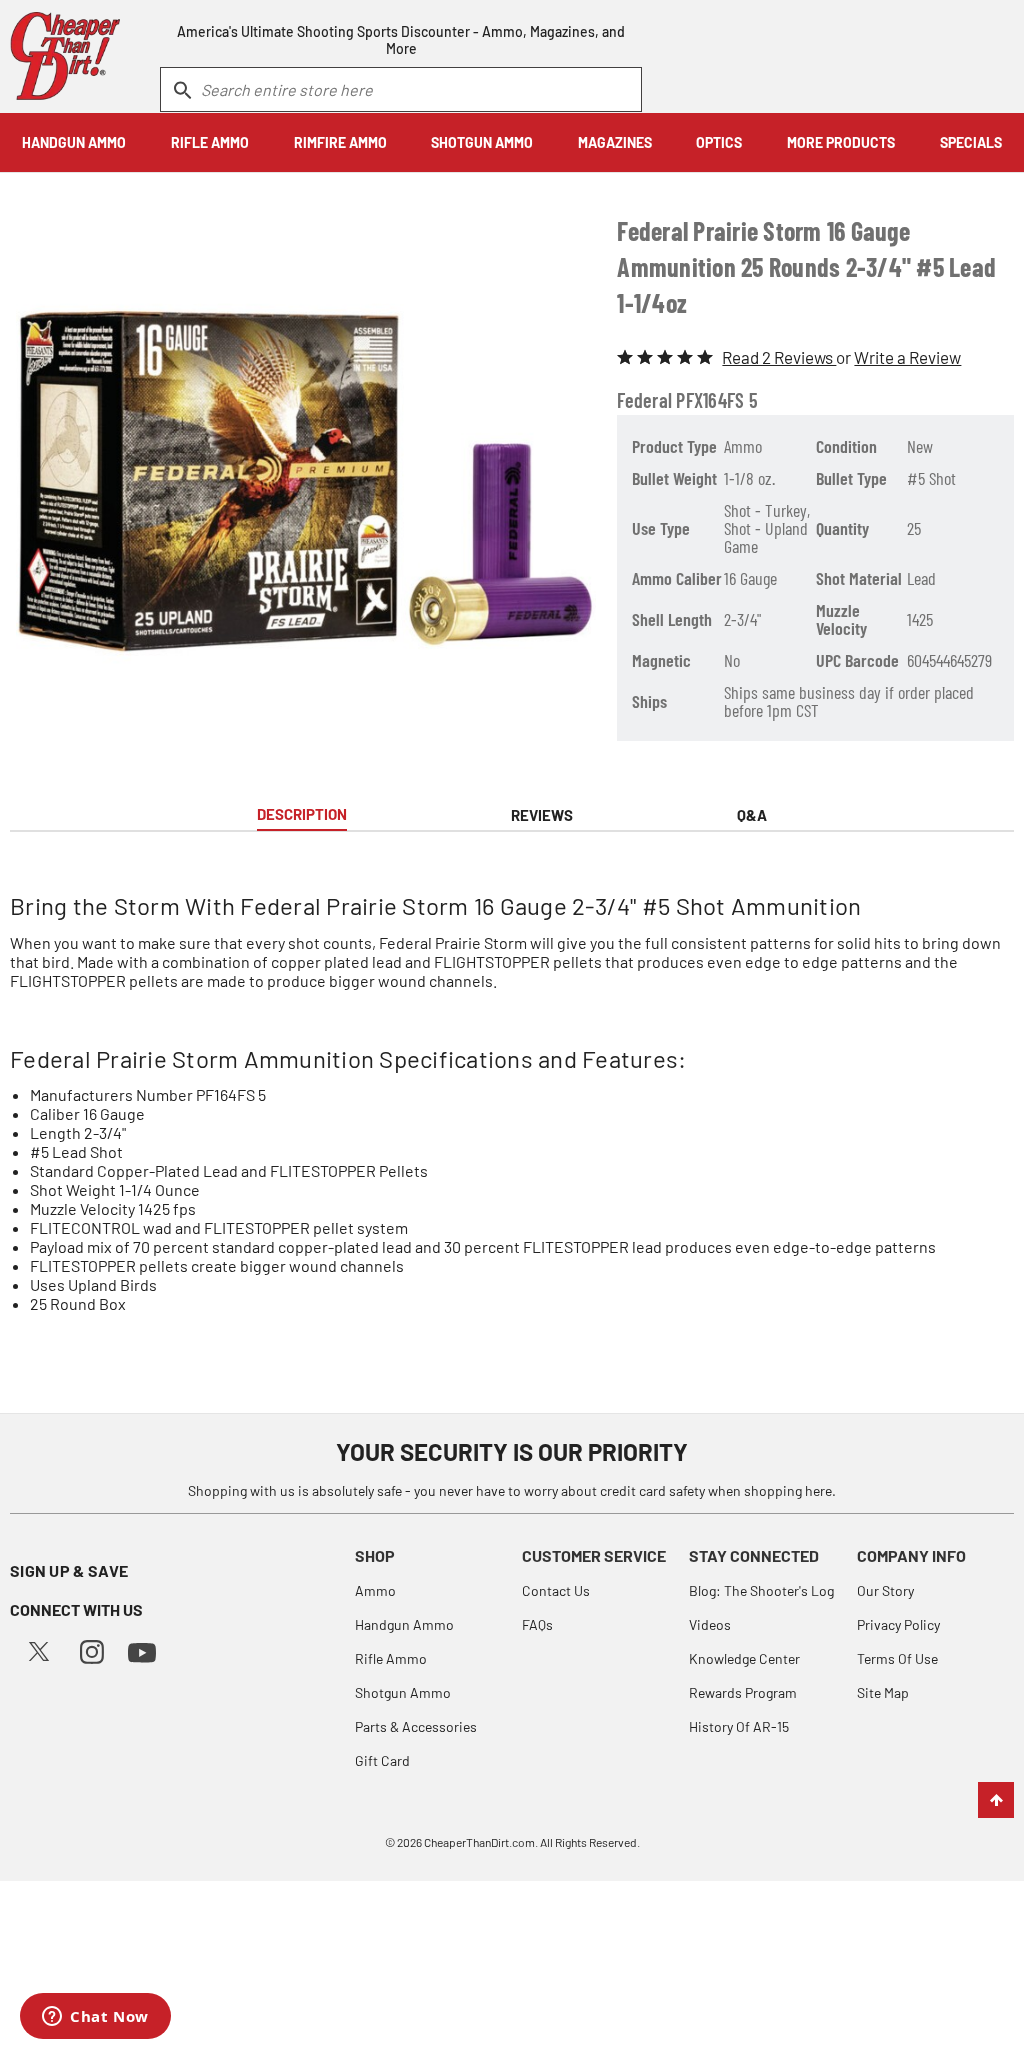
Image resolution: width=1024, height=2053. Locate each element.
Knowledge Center (744, 1658)
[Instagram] (92, 1649)
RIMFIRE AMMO (340, 142)
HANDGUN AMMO (74, 142)
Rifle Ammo (391, 1658)
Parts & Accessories (416, 1726)
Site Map (883, 1692)
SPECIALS (971, 142)
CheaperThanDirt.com (479, 1842)
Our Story (885, 1590)
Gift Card (382, 1760)
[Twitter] (39, 1648)
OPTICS (719, 142)
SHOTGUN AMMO (482, 142)
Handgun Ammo (404, 1624)
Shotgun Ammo (403, 1692)
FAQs (537, 1624)
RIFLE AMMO (210, 142)
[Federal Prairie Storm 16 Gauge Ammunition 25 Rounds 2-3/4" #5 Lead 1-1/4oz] (306, 479)
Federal (644, 400)
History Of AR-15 (739, 1726)
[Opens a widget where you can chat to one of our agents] (95, 2018)
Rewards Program (743, 1692)
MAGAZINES (615, 142)
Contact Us (556, 1590)
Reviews (542, 815)
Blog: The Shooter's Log (761, 1590)
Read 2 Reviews (779, 357)
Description (302, 814)
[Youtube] (142, 1650)
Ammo (375, 1590)
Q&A (752, 815)
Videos (710, 1624)
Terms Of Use (897, 1658)
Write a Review (907, 357)
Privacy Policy (898, 1624)
